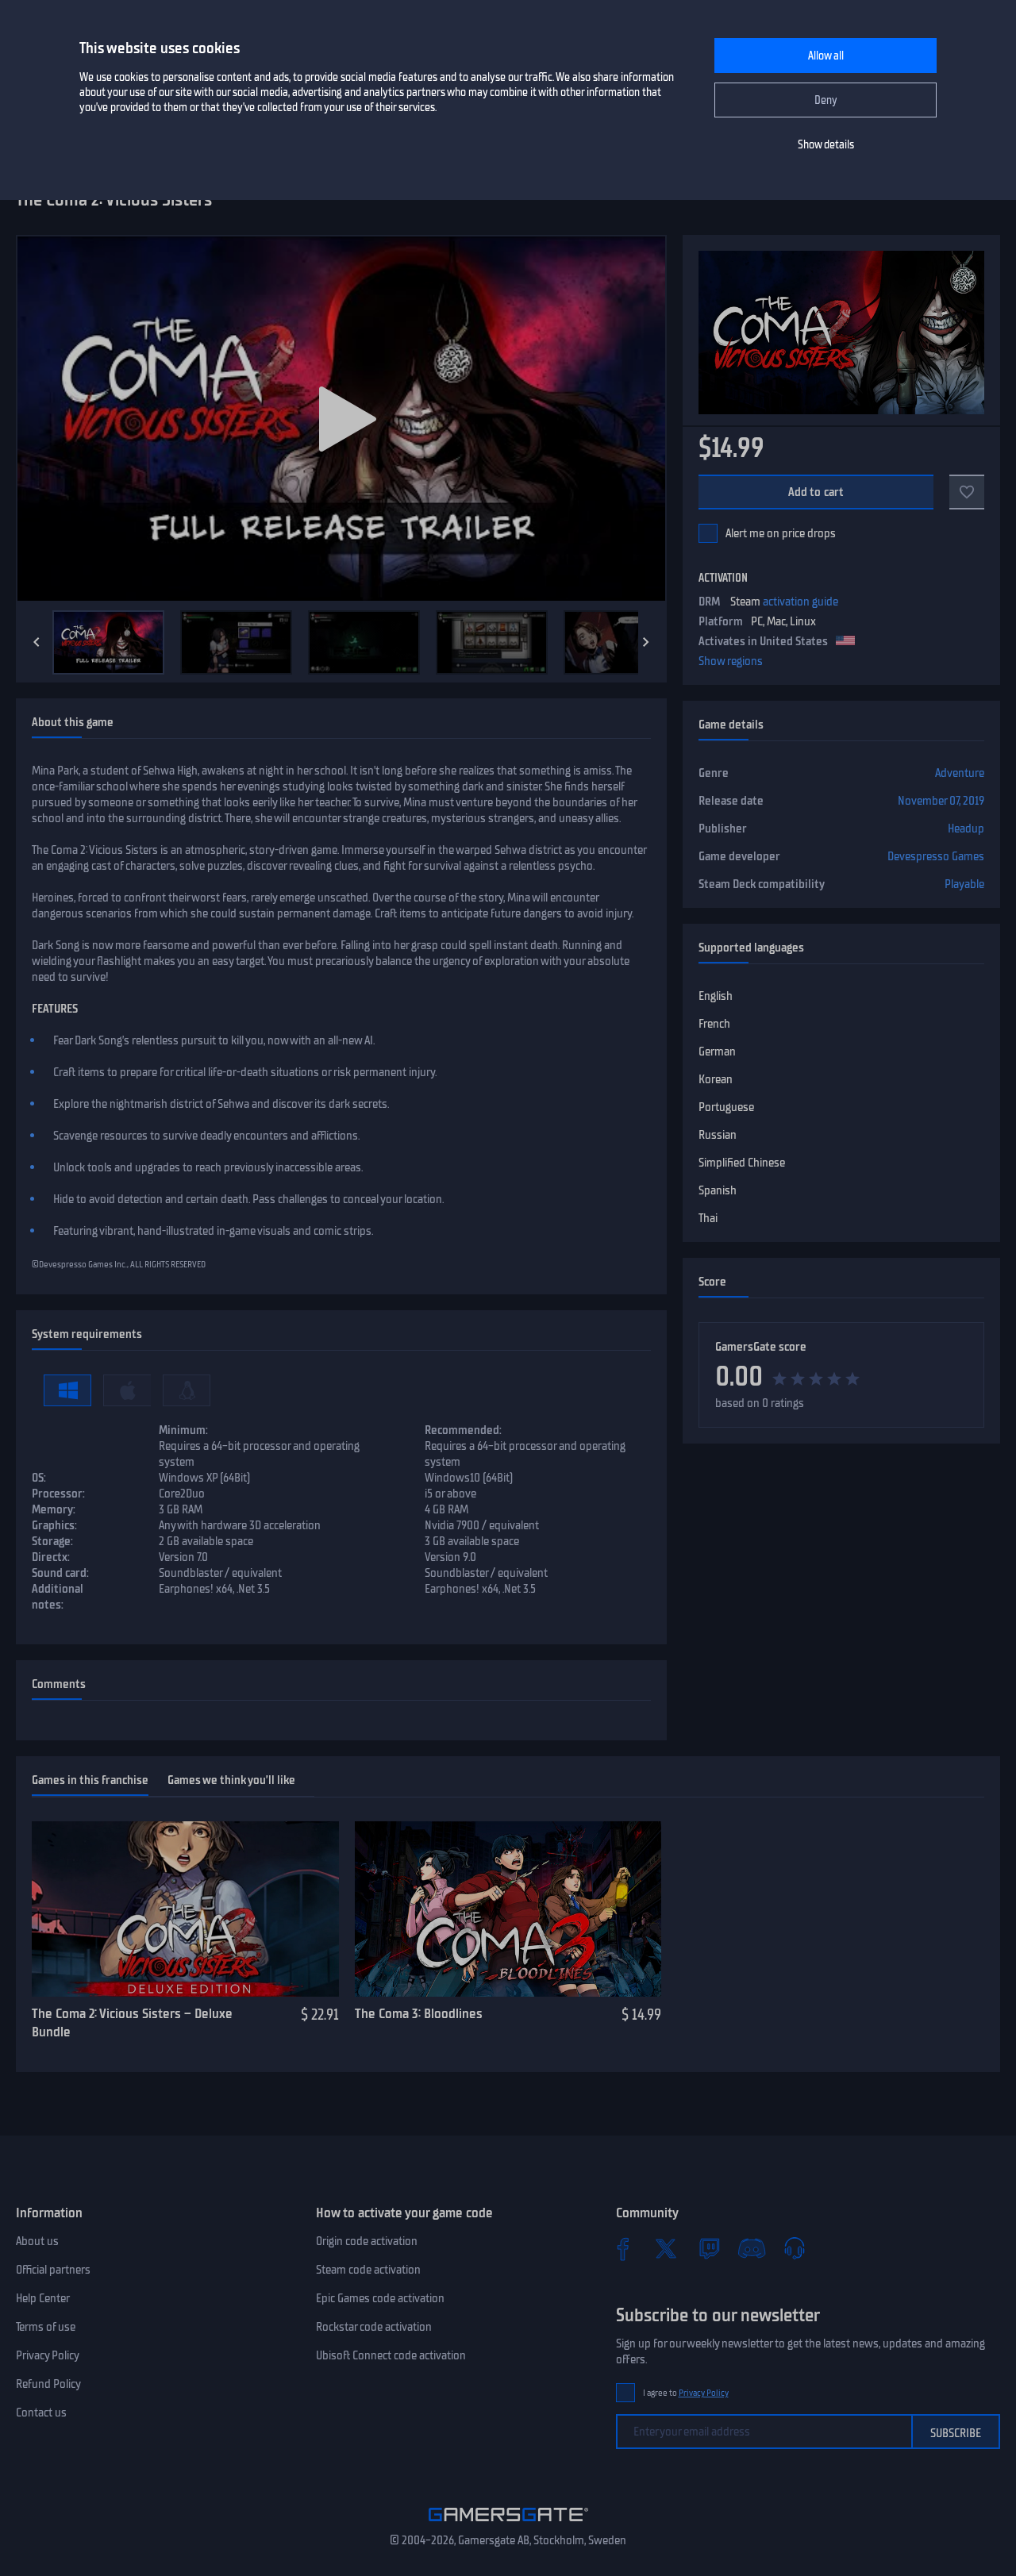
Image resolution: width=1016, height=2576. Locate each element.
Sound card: (60, 1573)
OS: (39, 1478)
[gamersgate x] (666, 2248)
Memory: (54, 1509)
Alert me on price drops (781, 533)
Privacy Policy (48, 2355)
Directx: (51, 1557)
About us (37, 2241)
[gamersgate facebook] (623, 2248)
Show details (826, 145)
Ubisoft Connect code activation (391, 2355)
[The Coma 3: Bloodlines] (508, 1909)
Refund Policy (48, 2384)
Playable (964, 884)
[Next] (646, 642)
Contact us (41, 2413)
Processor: (58, 1494)
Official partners (53, 2270)
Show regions (731, 661)
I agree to (686, 2393)
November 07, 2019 (941, 801)
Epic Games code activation (380, 2298)
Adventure (960, 773)
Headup (966, 829)
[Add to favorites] (967, 492)
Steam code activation (368, 2270)
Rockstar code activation (374, 2327)
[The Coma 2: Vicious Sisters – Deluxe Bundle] (185, 1909)
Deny (826, 100)
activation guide (800, 602)
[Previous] (37, 642)
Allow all (826, 56)
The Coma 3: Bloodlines (419, 2013)
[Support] (795, 2248)
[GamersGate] (508, 2524)
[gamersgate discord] (752, 2248)
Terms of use (46, 2327)
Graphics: (54, 1525)
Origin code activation (367, 2241)
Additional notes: (58, 1597)
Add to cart (816, 492)
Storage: (52, 1541)
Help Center (43, 2298)
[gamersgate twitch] (709, 2248)
